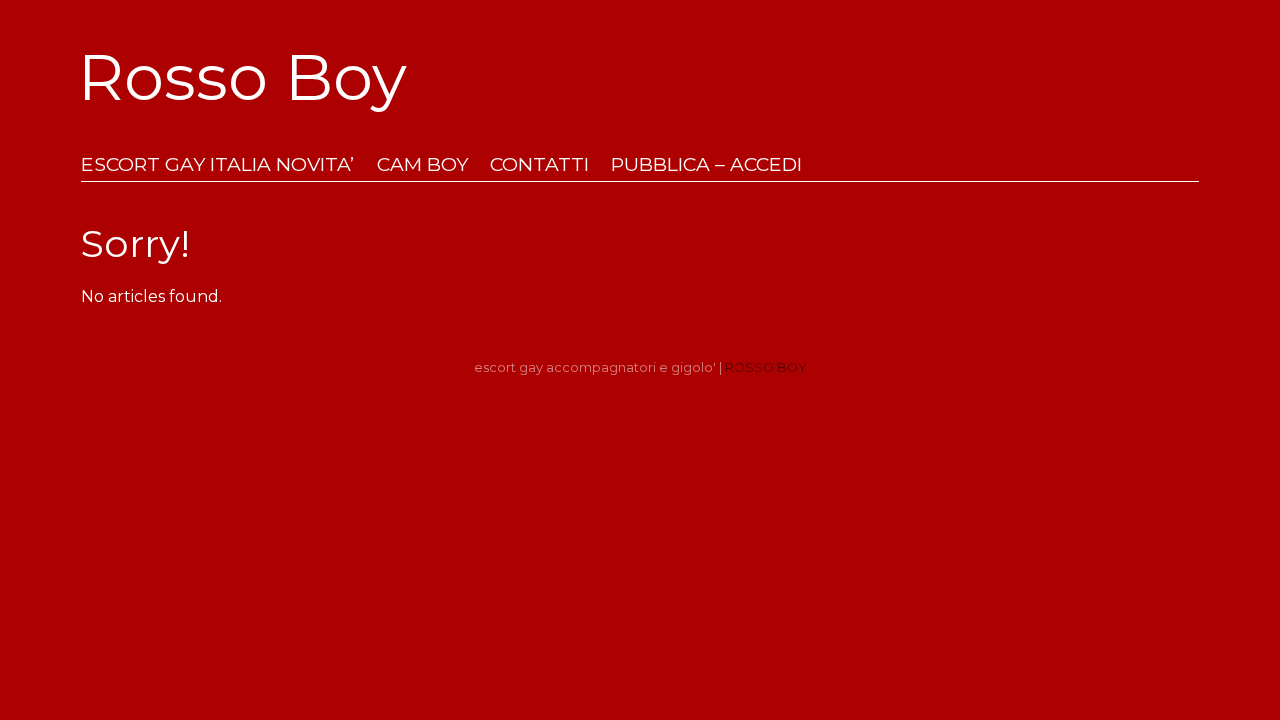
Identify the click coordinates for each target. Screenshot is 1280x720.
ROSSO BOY (766, 367)
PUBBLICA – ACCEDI (706, 164)
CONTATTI (539, 164)
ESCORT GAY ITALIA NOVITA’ (217, 164)
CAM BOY (422, 164)
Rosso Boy (242, 77)
